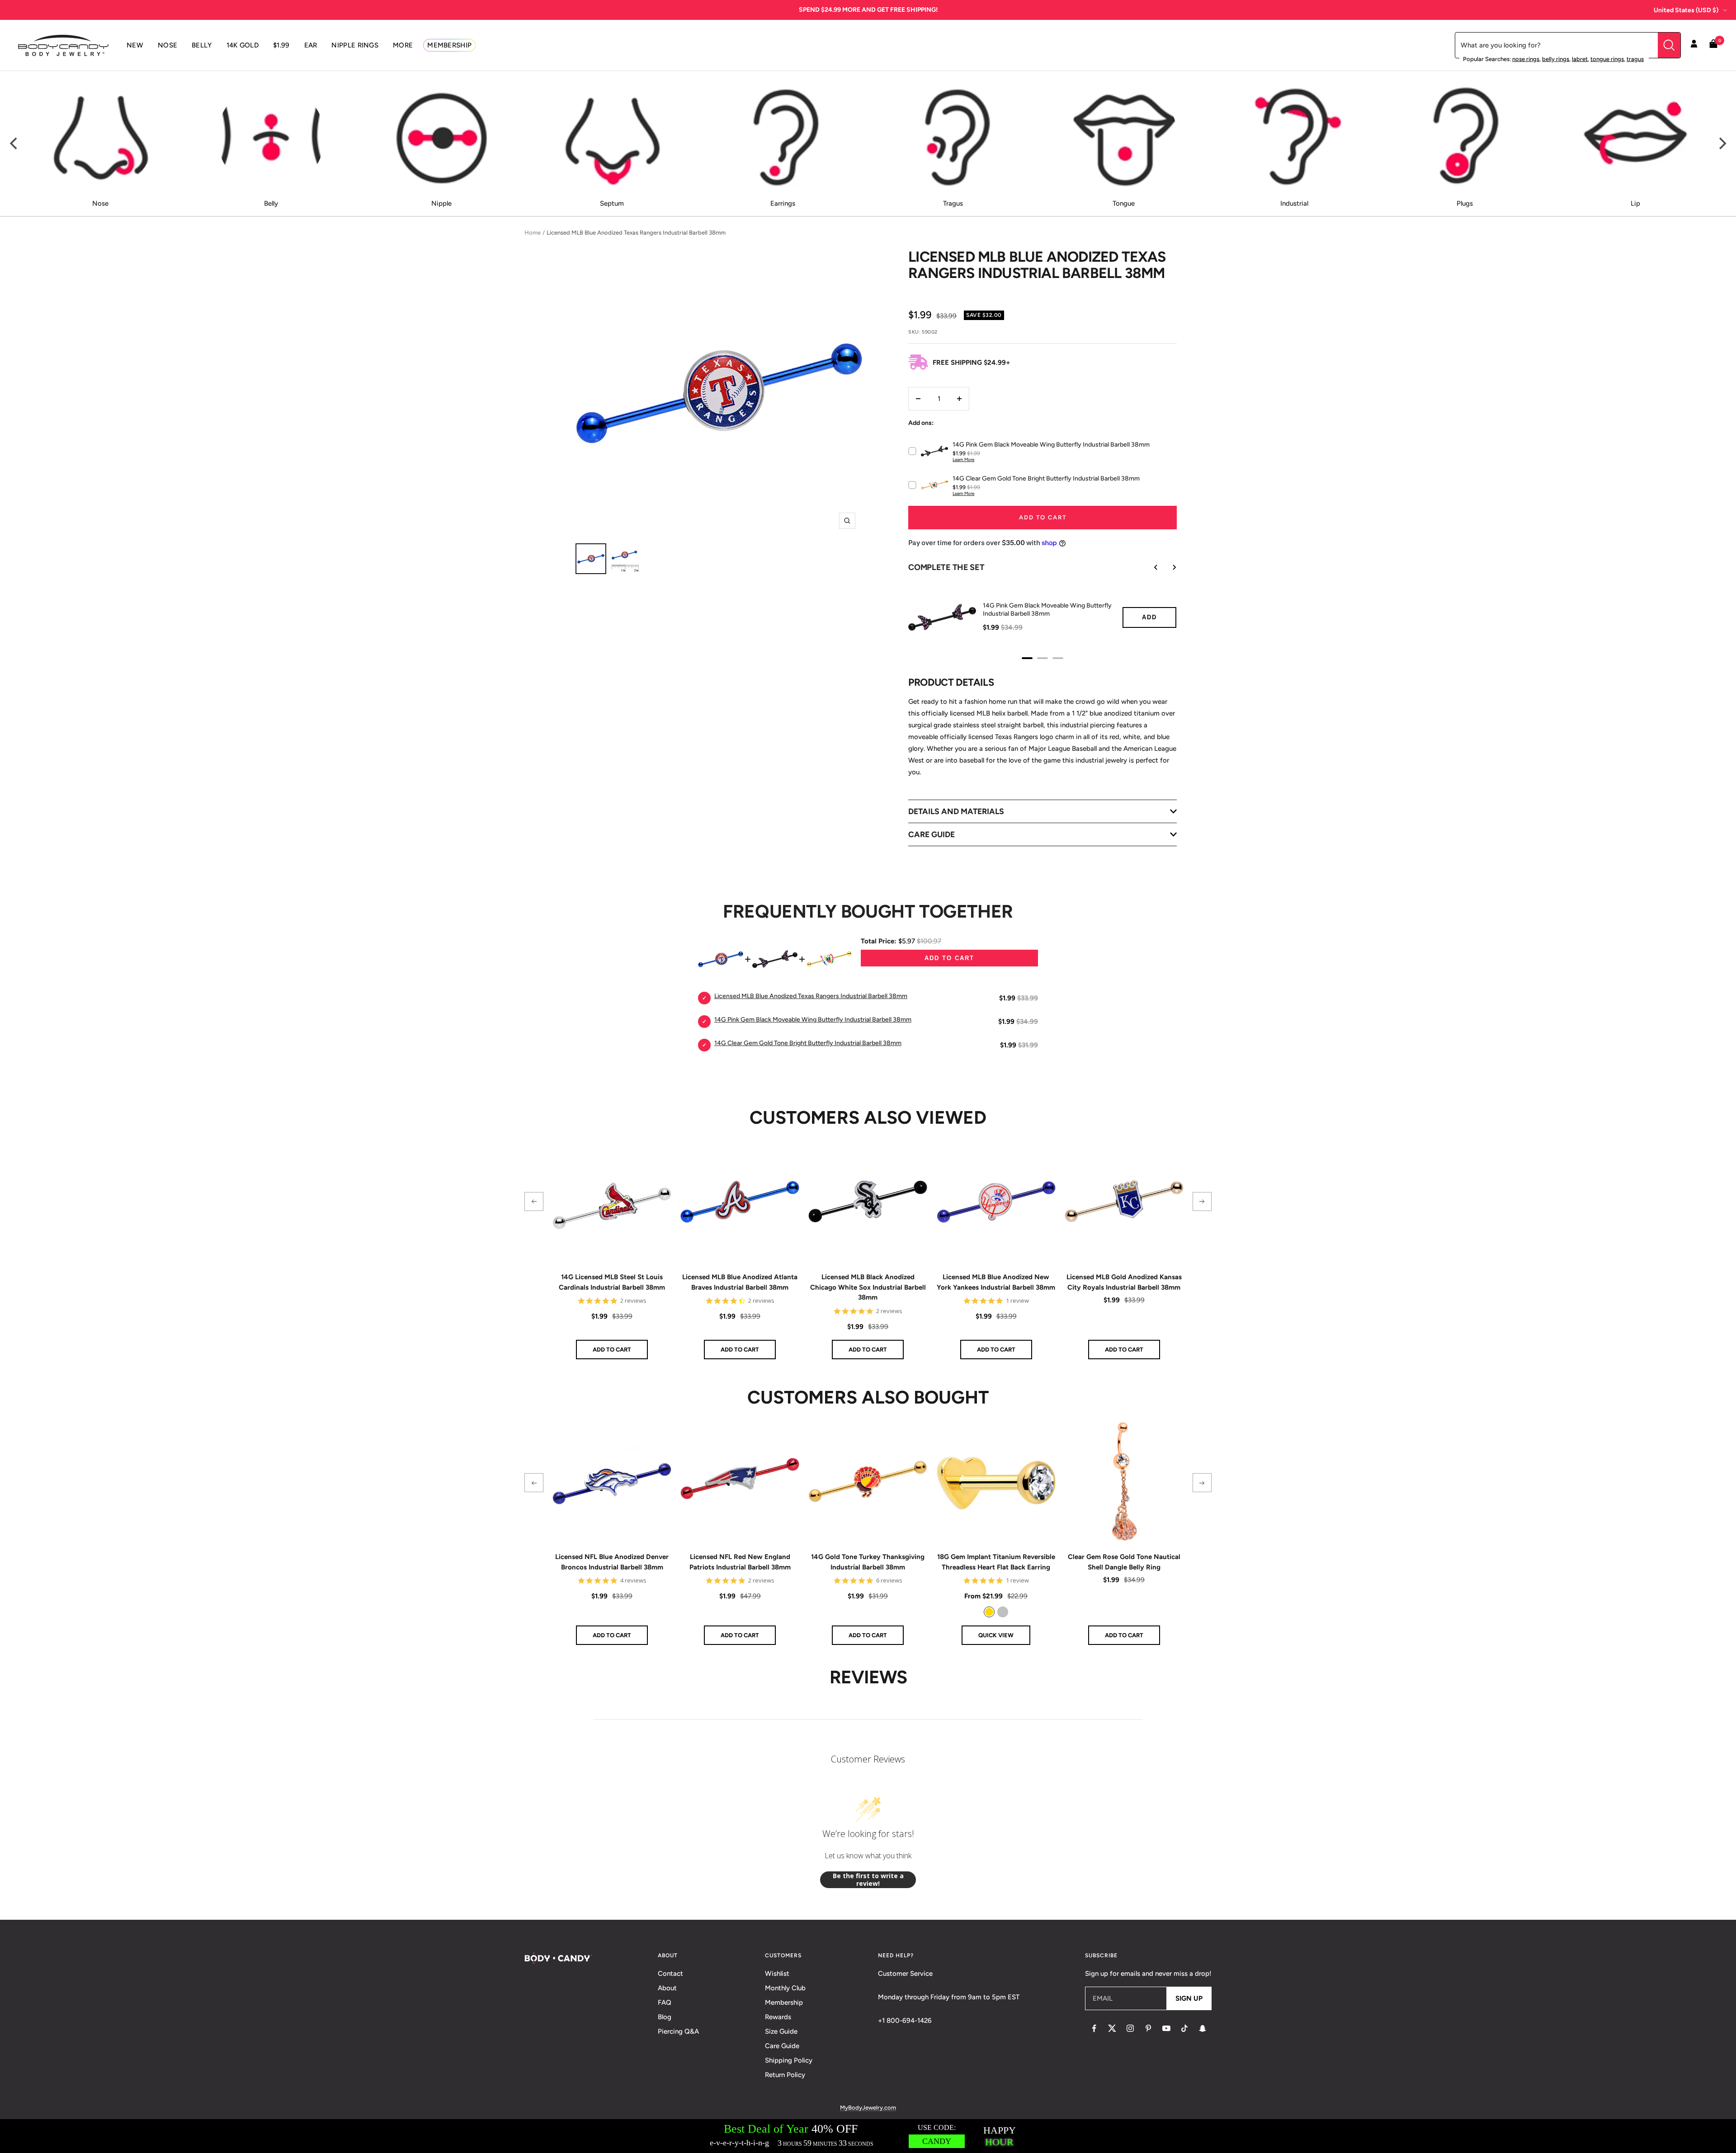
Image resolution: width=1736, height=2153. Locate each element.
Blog (665, 2017)
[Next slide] (1168, 567)
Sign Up (1189, 1998)
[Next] (1722, 144)
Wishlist (777, 1974)
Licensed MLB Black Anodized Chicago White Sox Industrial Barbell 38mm (868, 1287)
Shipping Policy (789, 2060)
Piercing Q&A (678, 2031)
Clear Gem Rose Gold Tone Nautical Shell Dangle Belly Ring (1124, 1562)
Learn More (963, 459)
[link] (989, 1612)
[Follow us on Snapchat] (1203, 2028)
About (667, 1988)
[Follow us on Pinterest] (1148, 2028)
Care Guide (782, 2046)
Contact (670, 1974)
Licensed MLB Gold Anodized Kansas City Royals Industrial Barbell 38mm (1124, 1282)
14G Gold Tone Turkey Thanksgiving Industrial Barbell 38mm (868, 1562)
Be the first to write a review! (868, 1880)
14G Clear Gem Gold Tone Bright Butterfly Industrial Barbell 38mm (808, 1043)
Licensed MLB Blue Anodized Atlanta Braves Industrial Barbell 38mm (740, 1282)
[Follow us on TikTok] (1184, 2028)
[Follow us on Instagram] (1130, 2028)
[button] (534, 1201)
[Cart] (1713, 45)
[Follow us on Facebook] (1094, 2028)
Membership (784, 2002)
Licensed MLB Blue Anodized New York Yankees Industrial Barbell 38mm (996, 1282)
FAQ (665, 2002)
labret (1580, 59)
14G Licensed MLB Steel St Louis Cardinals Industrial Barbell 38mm (612, 1282)
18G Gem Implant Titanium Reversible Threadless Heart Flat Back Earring (996, 1562)
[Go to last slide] (1150, 567)
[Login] (1694, 45)
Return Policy (785, 2075)
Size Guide (781, 2031)
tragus (1635, 59)
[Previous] (14, 144)
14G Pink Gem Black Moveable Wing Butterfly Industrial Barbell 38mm (1047, 610)
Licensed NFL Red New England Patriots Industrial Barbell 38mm (740, 1562)
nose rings (1526, 59)
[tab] (1027, 658)
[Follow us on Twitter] (1112, 2028)
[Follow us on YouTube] (1166, 2028)
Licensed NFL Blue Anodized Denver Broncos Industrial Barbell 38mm (612, 1562)
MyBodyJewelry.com (868, 2108)
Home (533, 233)
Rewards (778, 2017)
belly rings (1556, 59)
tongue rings (1607, 59)
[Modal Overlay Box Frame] (868, 2136)
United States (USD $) (1686, 10)
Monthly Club (785, 1988)
